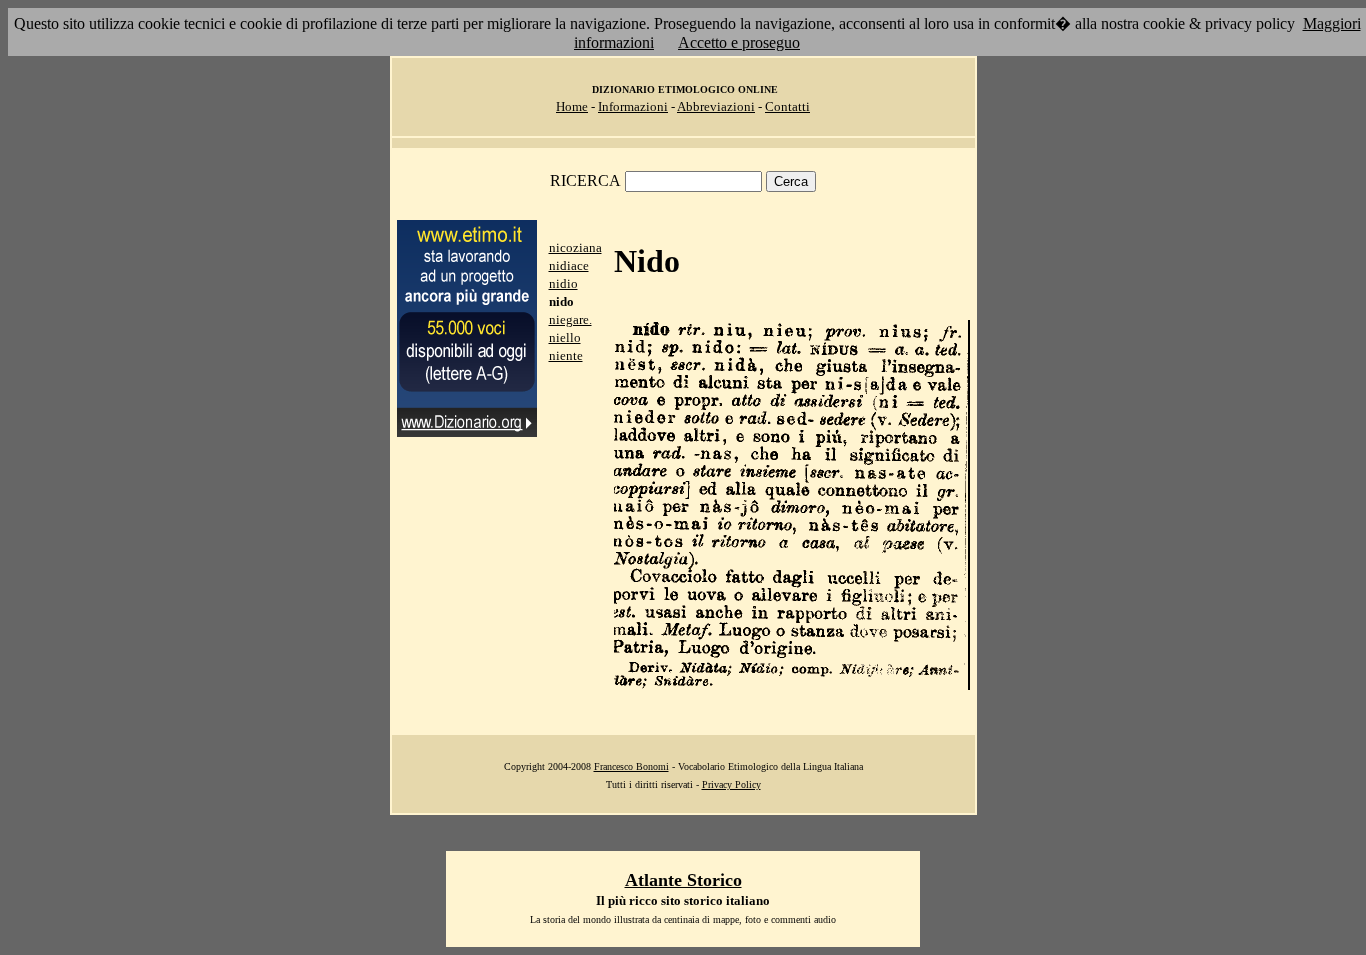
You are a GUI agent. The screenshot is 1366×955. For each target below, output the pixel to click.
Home (572, 106)
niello (565, 337)
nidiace (569, 265)
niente (566, 355)
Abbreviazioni (716, 106)
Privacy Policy (731, 784)
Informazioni (633, 106)
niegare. (570, 319)
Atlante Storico (683, 880)
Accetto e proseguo (739, 42)
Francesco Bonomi (631, 766)
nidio (563, 283)
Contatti (787, 106)
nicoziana (575, 247)
